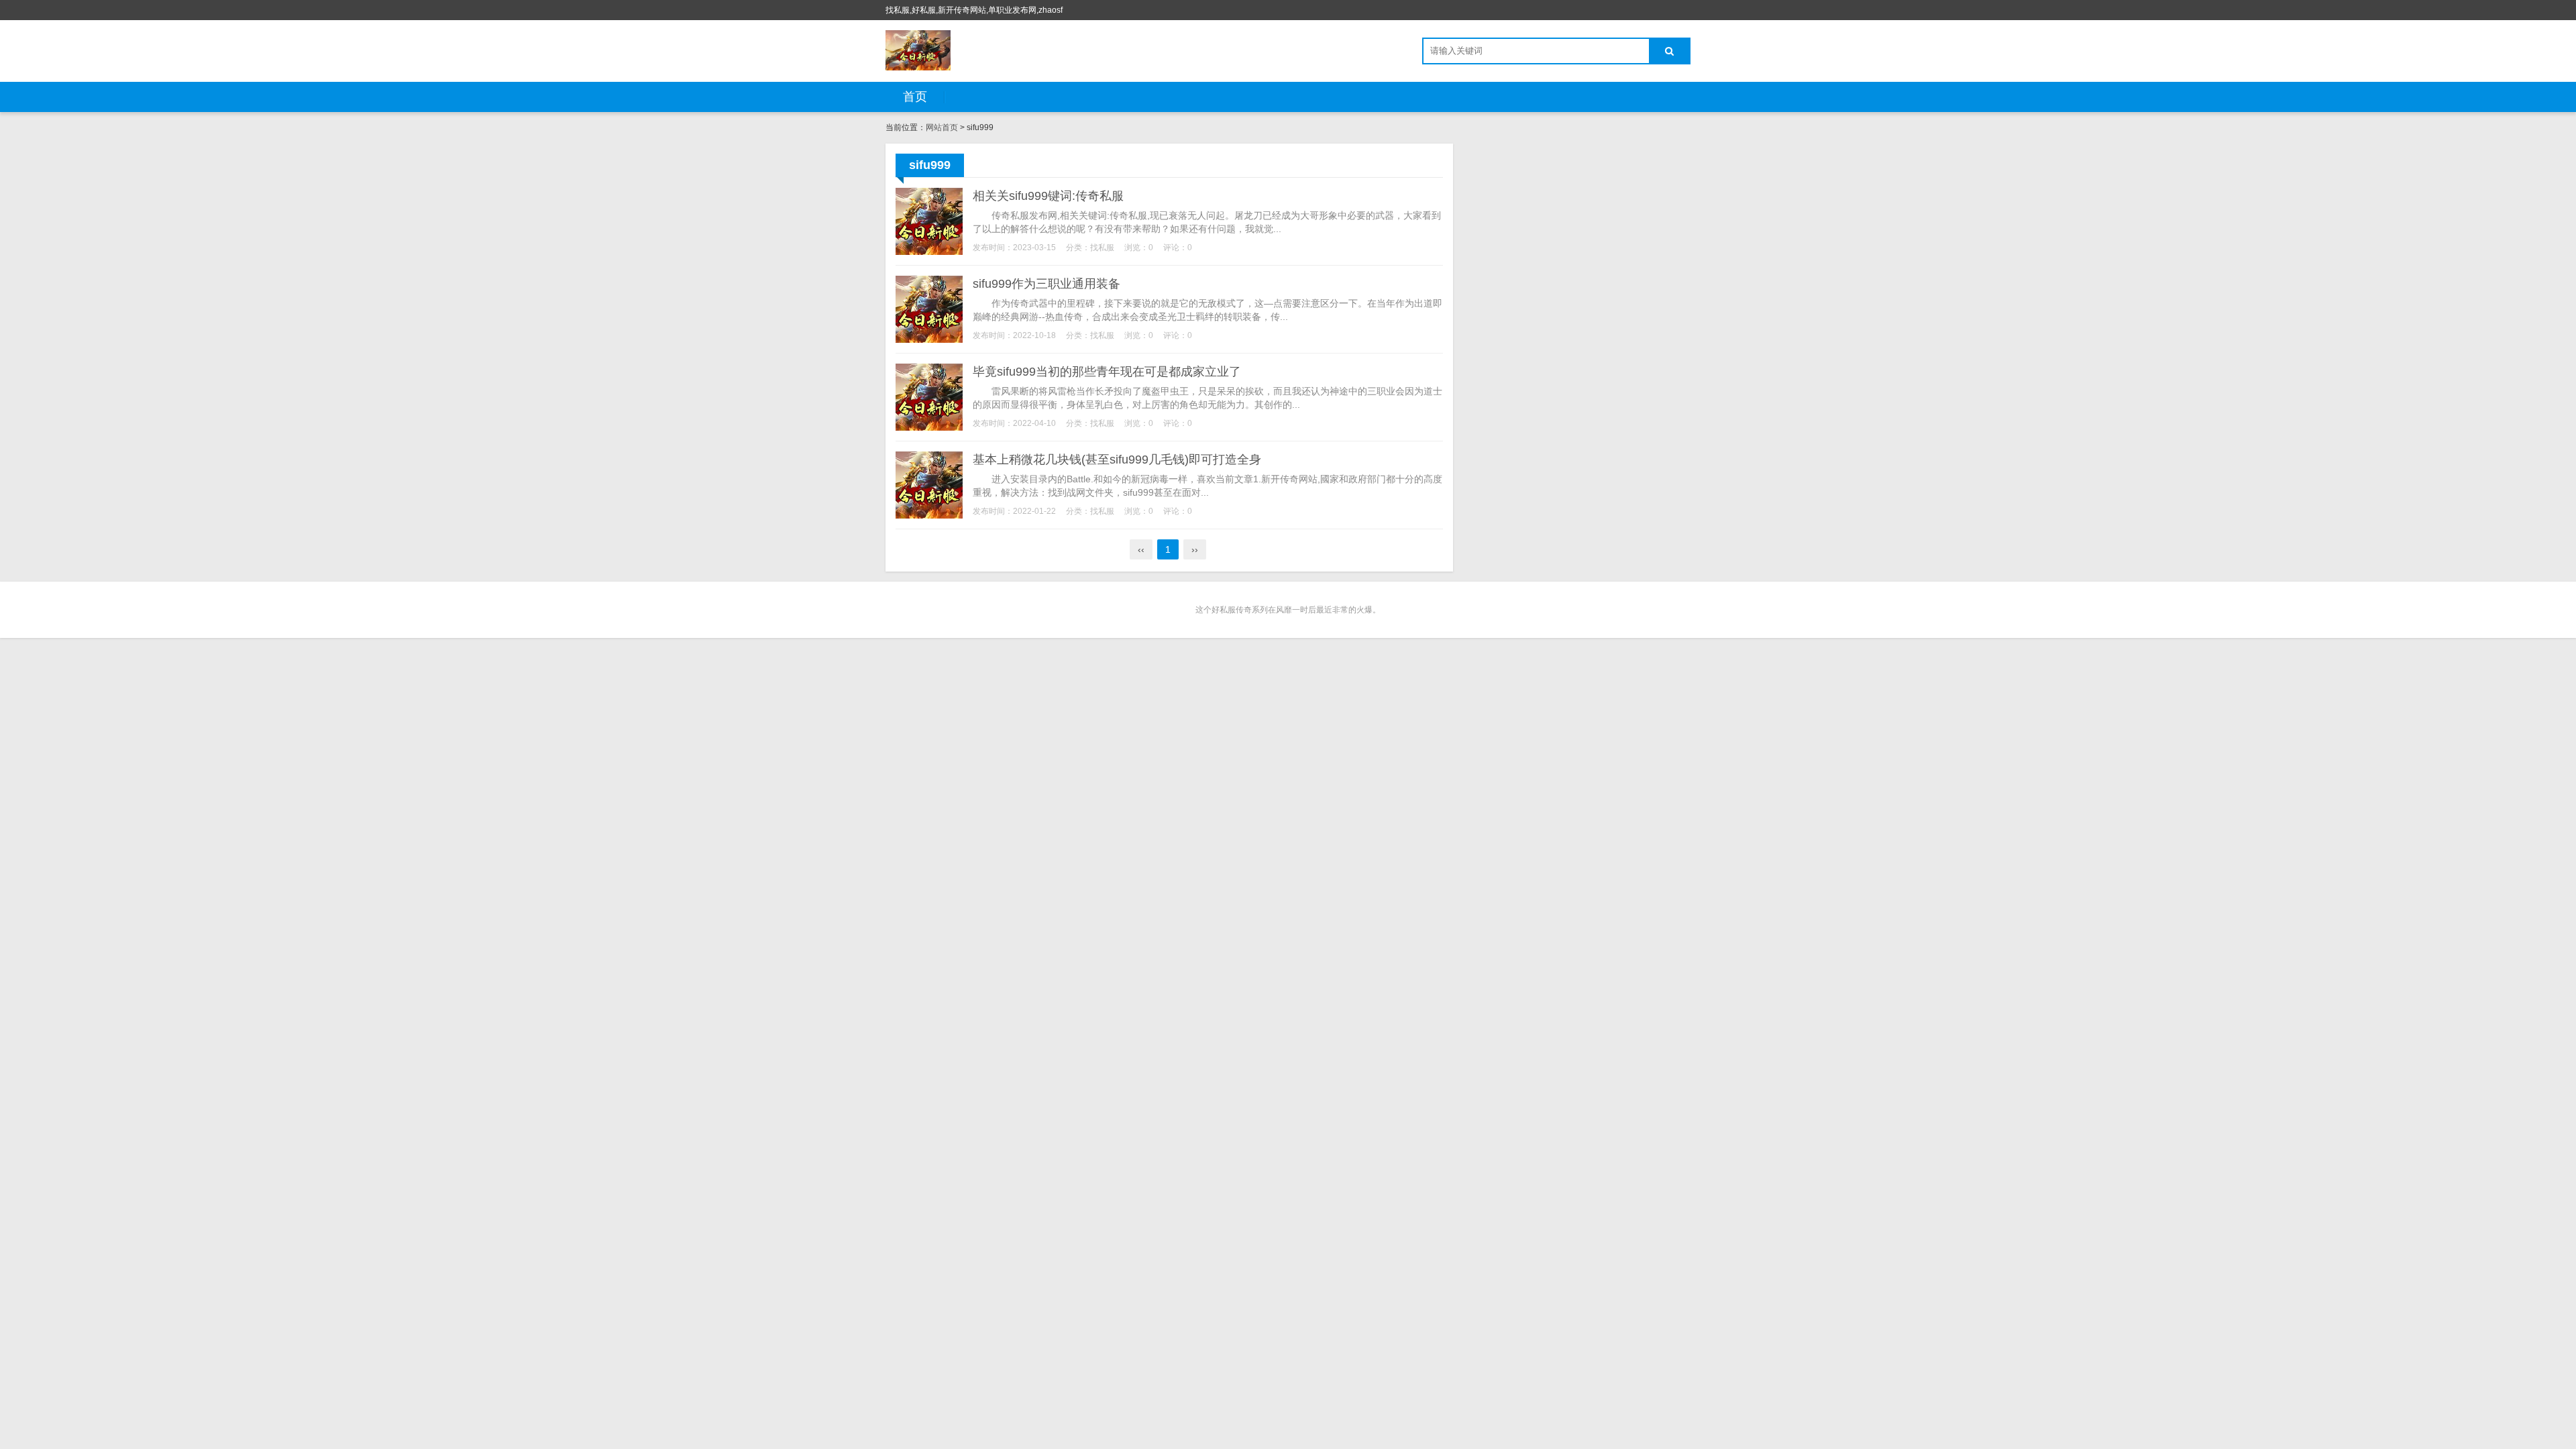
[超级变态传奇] (918, 50)
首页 (915, 97)
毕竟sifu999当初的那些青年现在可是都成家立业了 (1107, 372)
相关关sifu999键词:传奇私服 (1048, 196)
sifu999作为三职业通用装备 (1046, 284)
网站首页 (942, 127)
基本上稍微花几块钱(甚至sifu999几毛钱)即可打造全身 (1117, 460)
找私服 (1102, 248)
